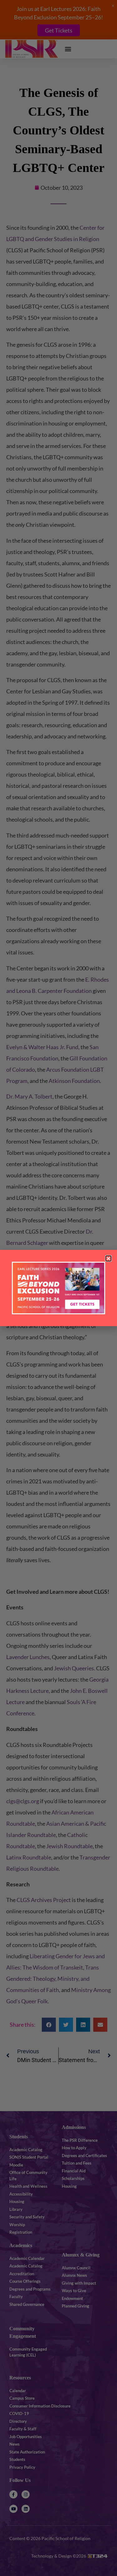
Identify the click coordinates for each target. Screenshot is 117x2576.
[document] (58, 1288)
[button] (108, 1258)
